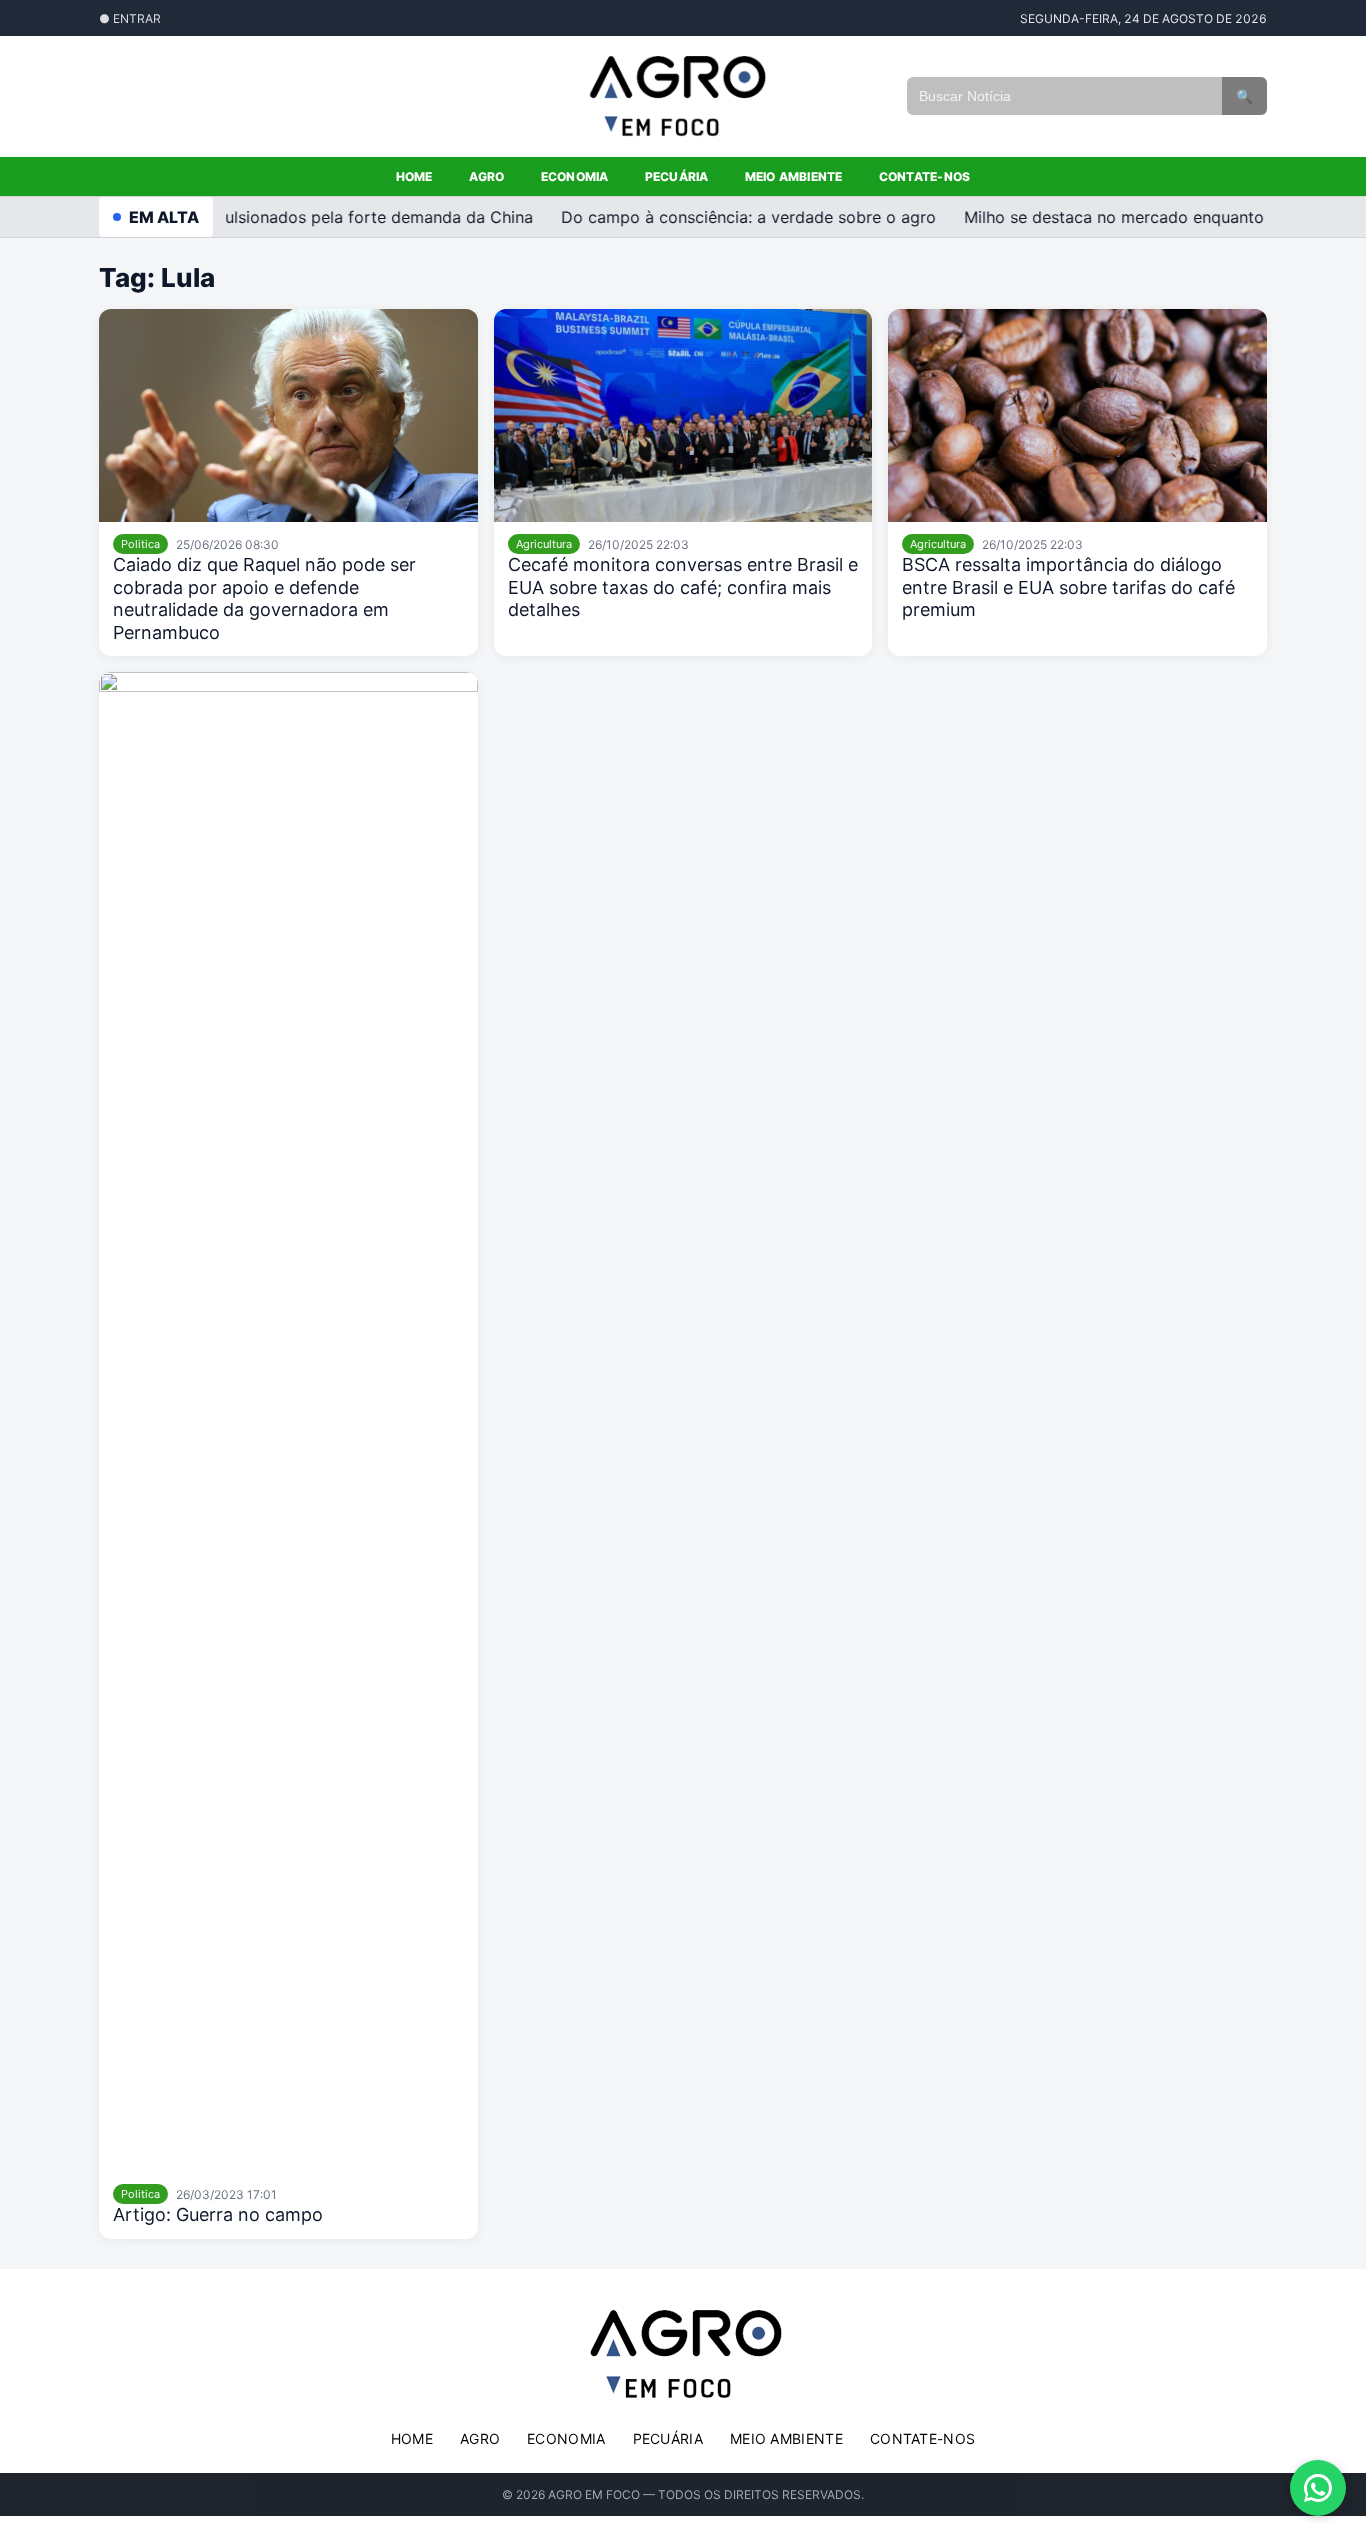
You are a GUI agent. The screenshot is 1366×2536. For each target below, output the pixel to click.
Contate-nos (925, 176)
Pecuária (677, 176)
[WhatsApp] (1318, 2488)
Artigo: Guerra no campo (218, 2214)
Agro (487, 176)
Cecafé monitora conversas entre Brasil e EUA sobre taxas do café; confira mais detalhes (683, 587)
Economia (575, 176)
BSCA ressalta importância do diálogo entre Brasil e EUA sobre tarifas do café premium (1068, 587)
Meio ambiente (794, 176)
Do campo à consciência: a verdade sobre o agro (731, 217)
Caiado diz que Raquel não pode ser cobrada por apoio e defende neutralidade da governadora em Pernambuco (264, 598)
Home (414, 176)
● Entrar (130, 18)
